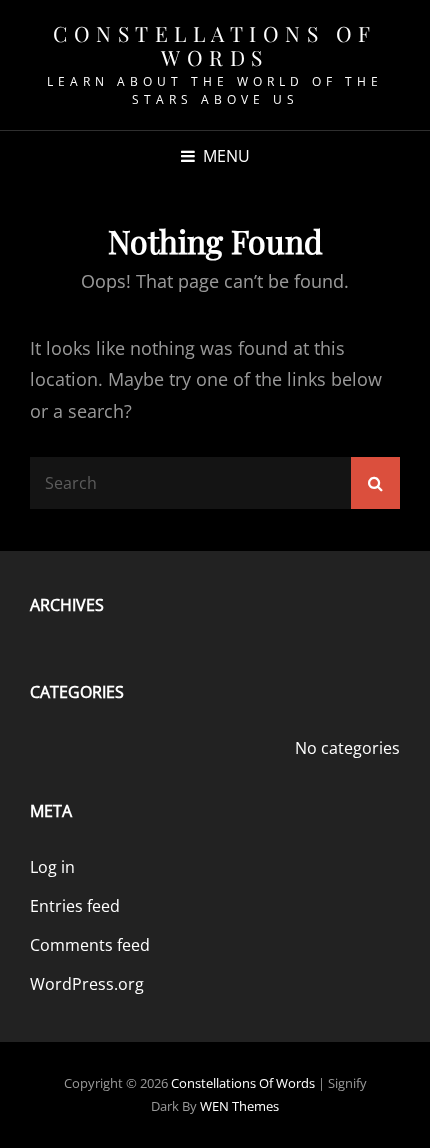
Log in (52, 867)
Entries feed (75, 906)
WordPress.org (87, 984)
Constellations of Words (215, 45)
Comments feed (90, 945)
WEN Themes (239, 1106)
